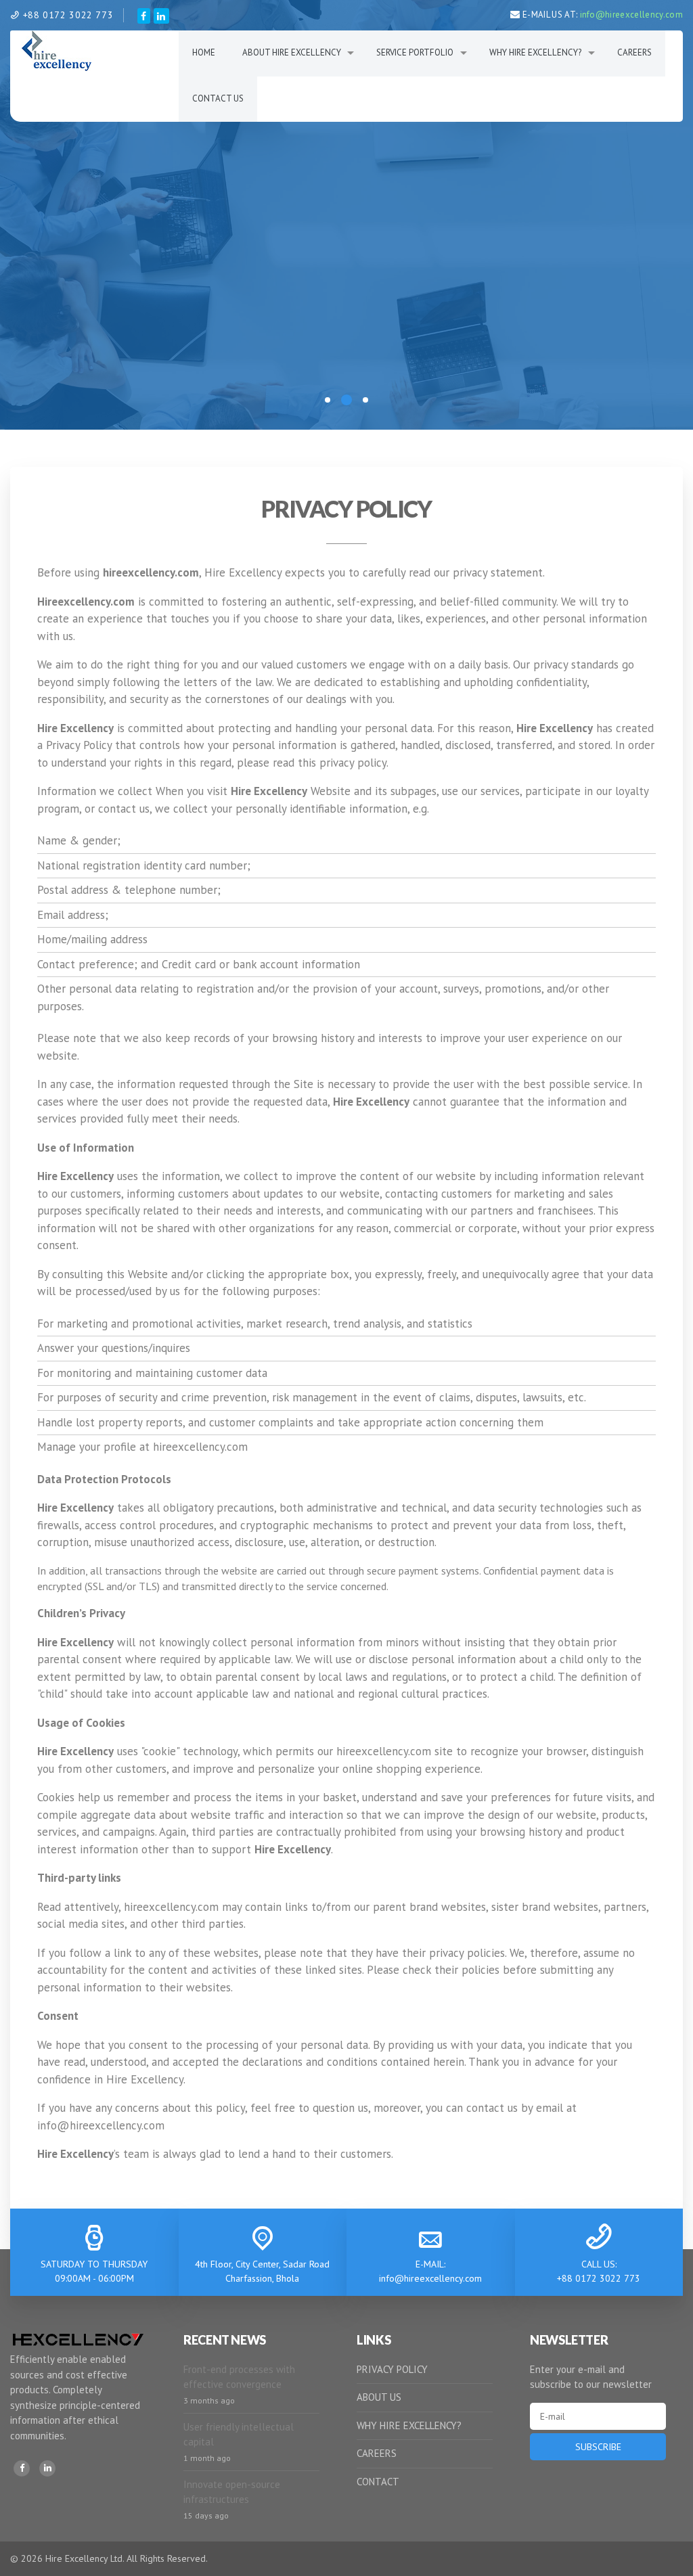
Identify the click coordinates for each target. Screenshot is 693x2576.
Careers (634, 52)
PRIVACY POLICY (392, 2369)
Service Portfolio (415, 52)
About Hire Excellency (292, 52)
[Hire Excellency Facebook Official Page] (144, 16)
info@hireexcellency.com (631, 15)
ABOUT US (379, 2397)
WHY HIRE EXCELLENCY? (409, 2425)
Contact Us (218, 98)
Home (204, 52)
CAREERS (377, 2453)
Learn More (346, 289)
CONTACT (378, 2482)
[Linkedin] (47, 2468)
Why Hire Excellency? (535, 52)
